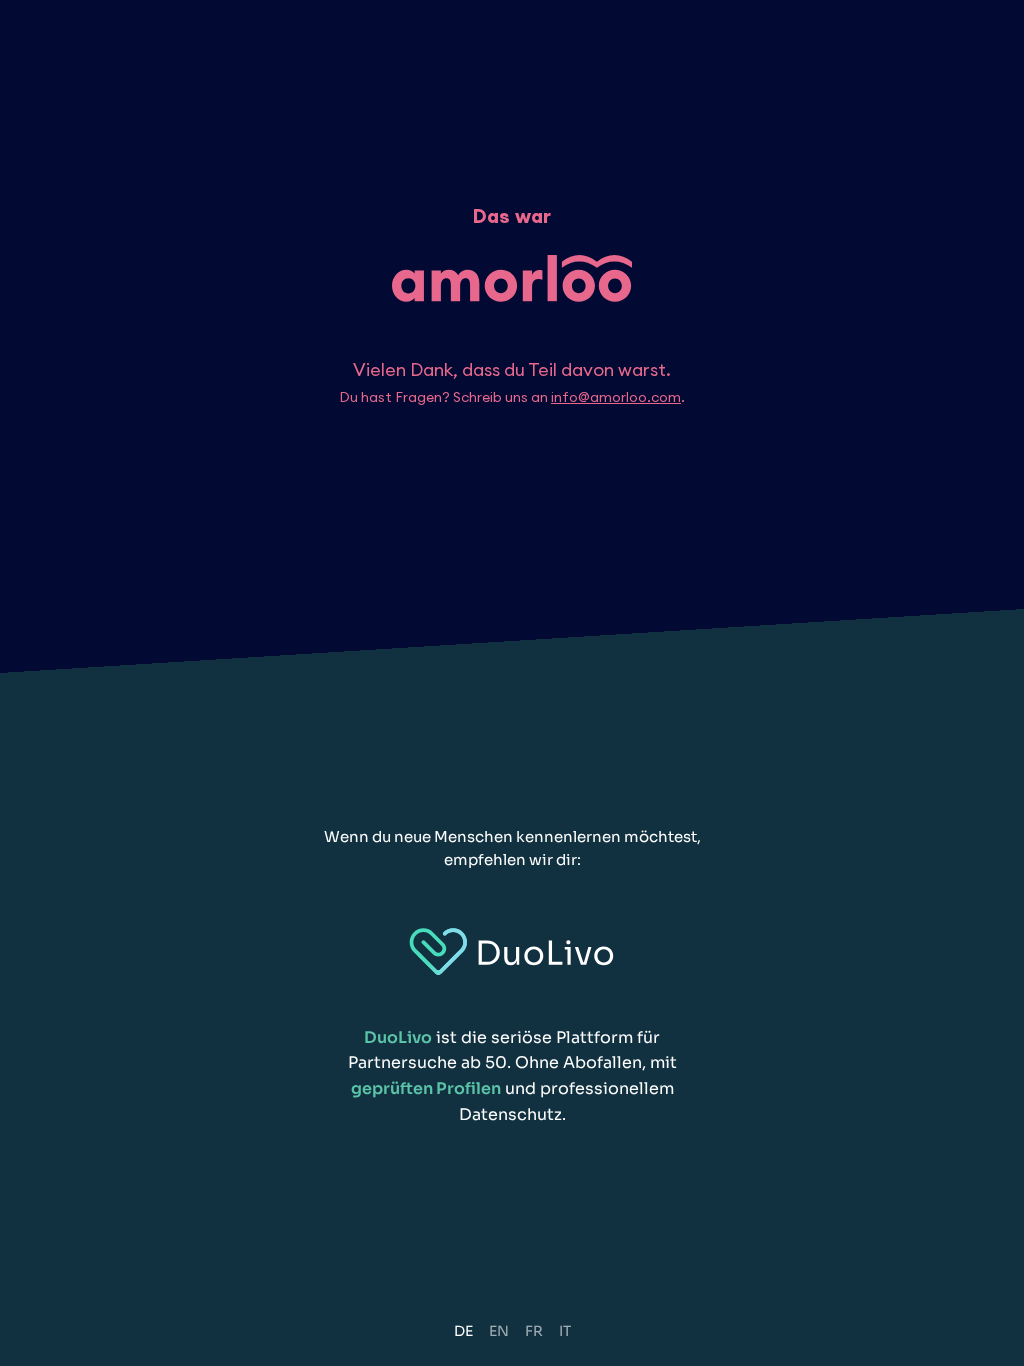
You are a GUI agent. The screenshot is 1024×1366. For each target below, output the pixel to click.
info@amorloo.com (616, 397)
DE (463, 1331)
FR (534, 1331)
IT (565, 1331)
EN (499, 1331)
